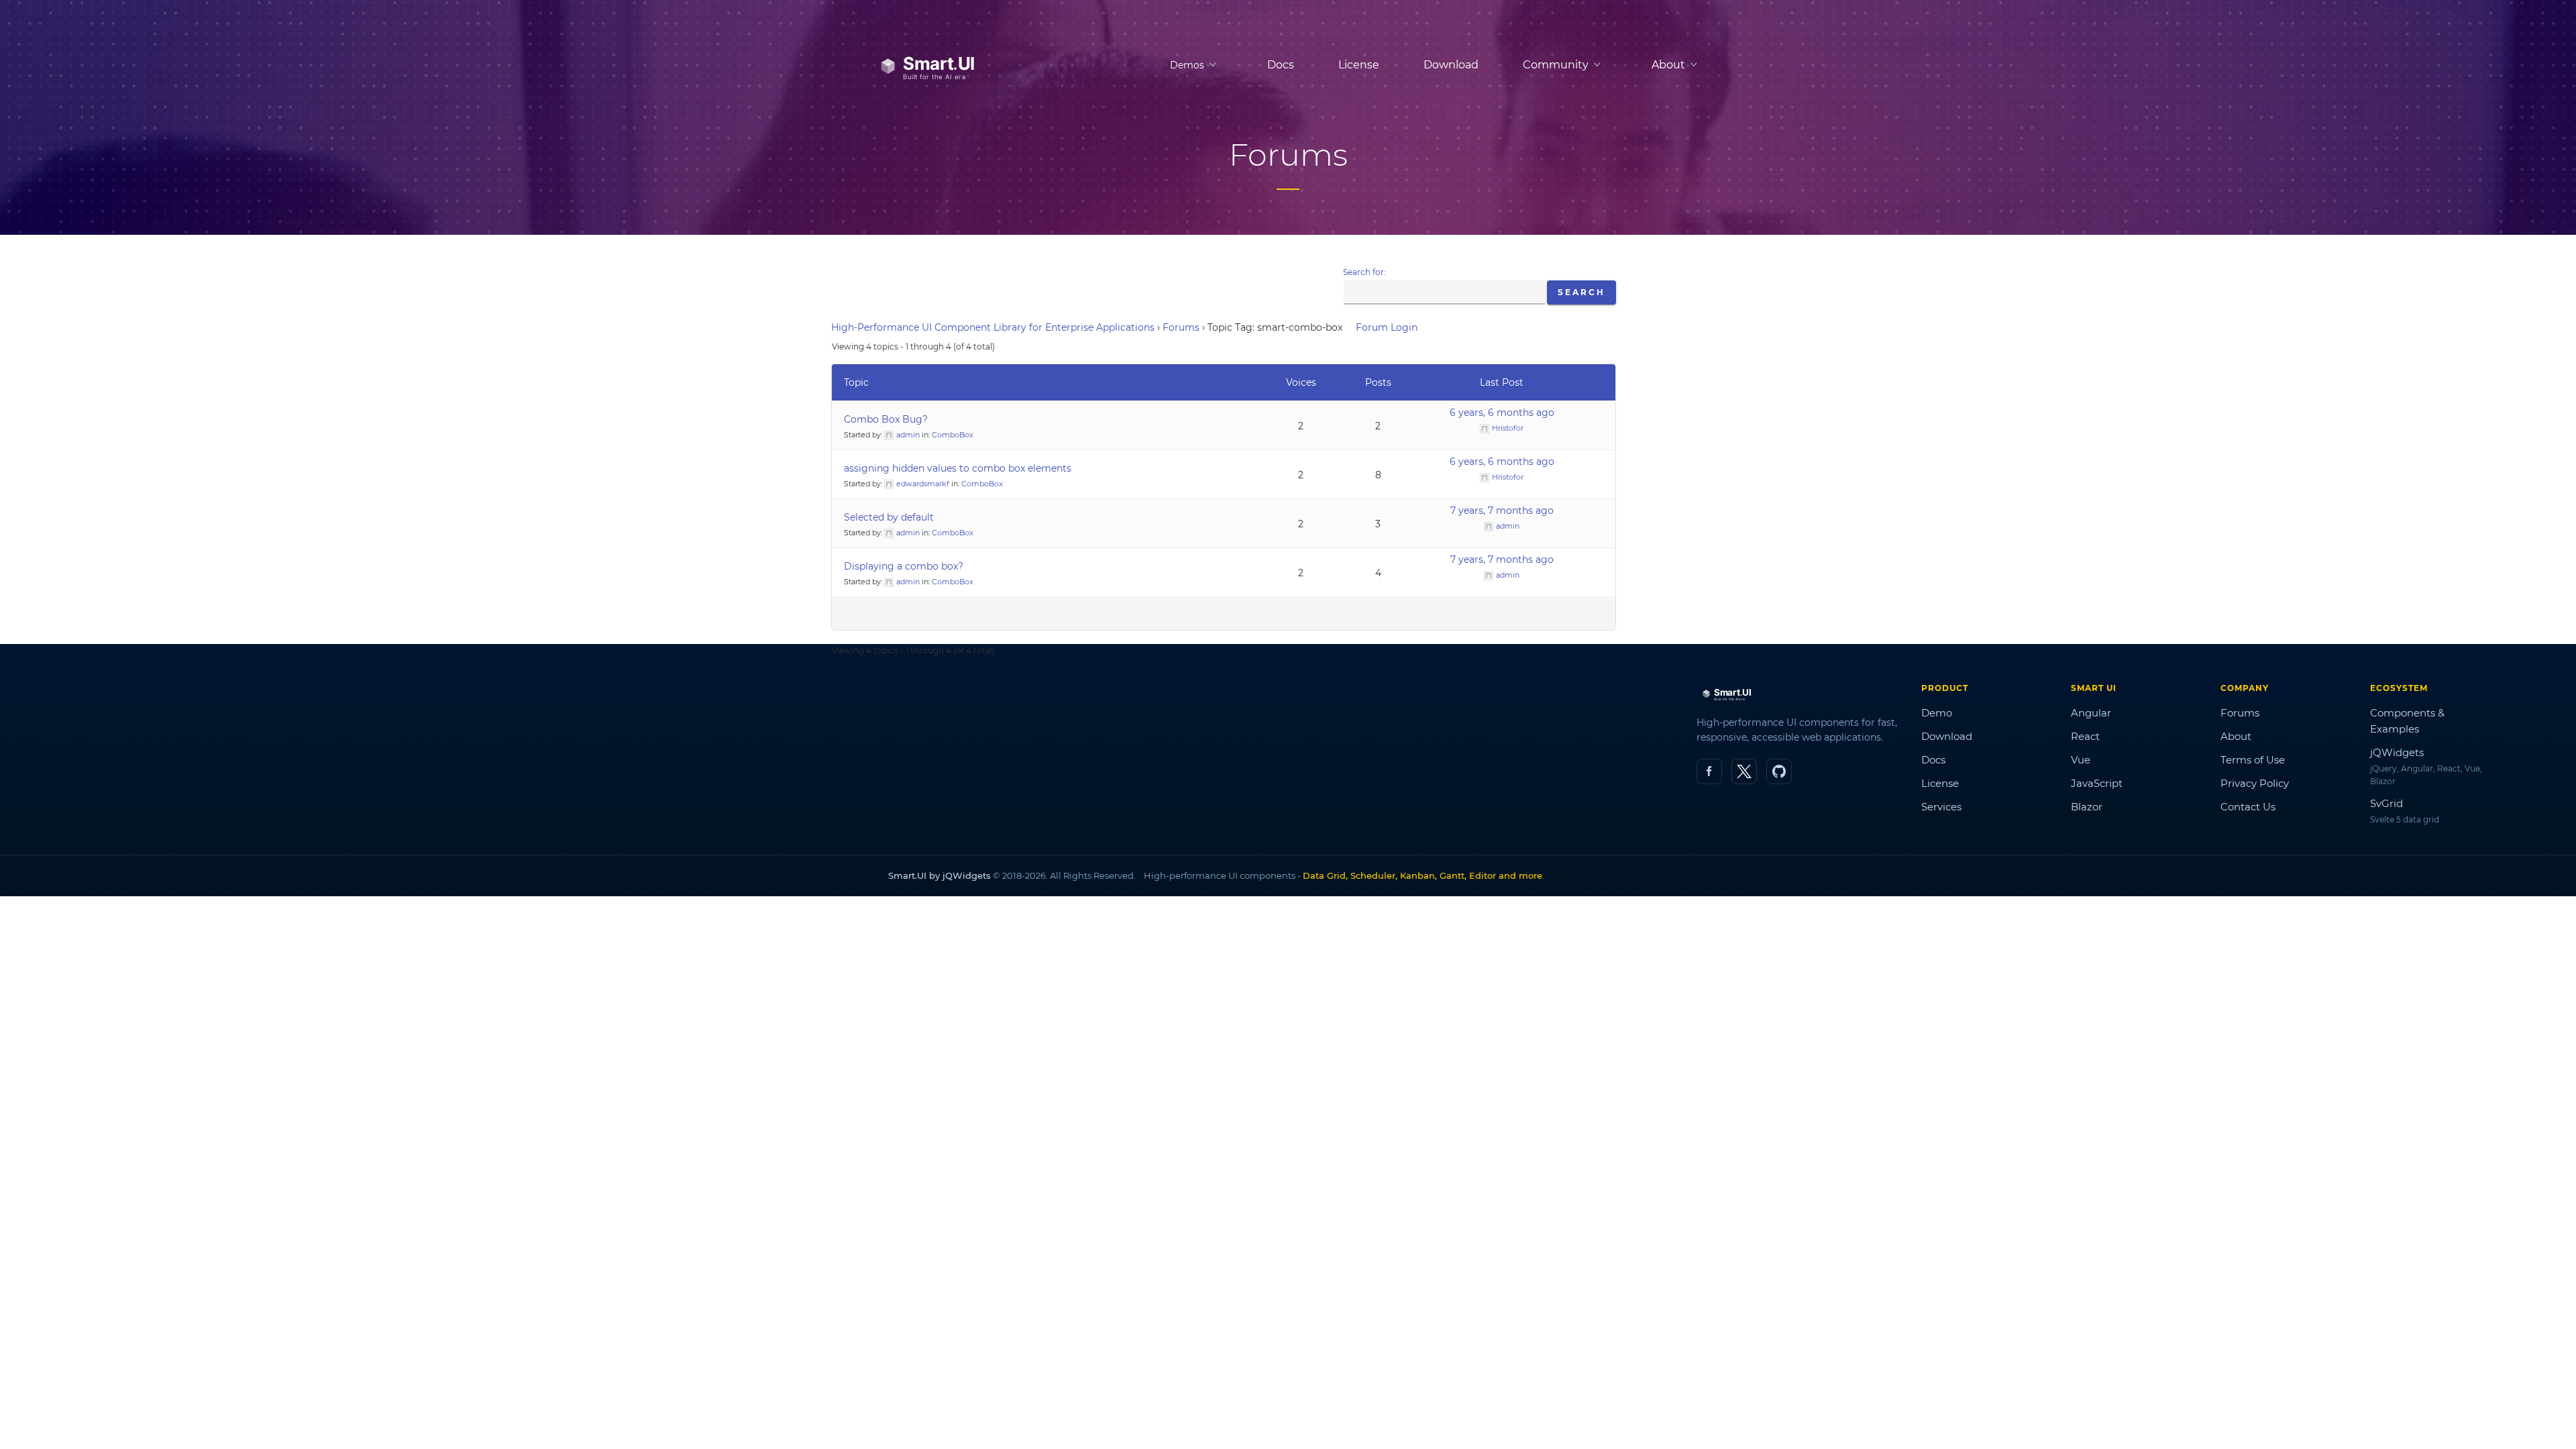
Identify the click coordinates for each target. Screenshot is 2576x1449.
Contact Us (2248, 807)
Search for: (1364, 272)
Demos (1187, 65)
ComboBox (953, 435)
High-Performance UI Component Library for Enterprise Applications (993, 327)
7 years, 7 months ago (1502, 511)
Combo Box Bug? (886, 419)
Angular (2091, 713)
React (2085, 736)
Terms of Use (2253, 760)
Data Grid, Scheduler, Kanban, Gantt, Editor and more (1423, 875)
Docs (1281, 65)
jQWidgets (2397, 752)
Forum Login (1387, 327)
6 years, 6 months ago (1502, 413)
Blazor (2087, 807)
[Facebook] (1709, 771)
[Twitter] (1744, 771)
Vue (2081, 760)
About (2236, 736)
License (1359, 65)
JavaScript (2097, 783)
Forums (1181, 327)
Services (1941, 807)
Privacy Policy (2255, 783)
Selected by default (889, 517)
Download (1451, 65)
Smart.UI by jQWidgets (940, 875)
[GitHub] (1779, 771)
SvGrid (2386, 803)
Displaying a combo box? (904, 566)
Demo (1937, 713)
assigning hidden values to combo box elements (958, 468)
